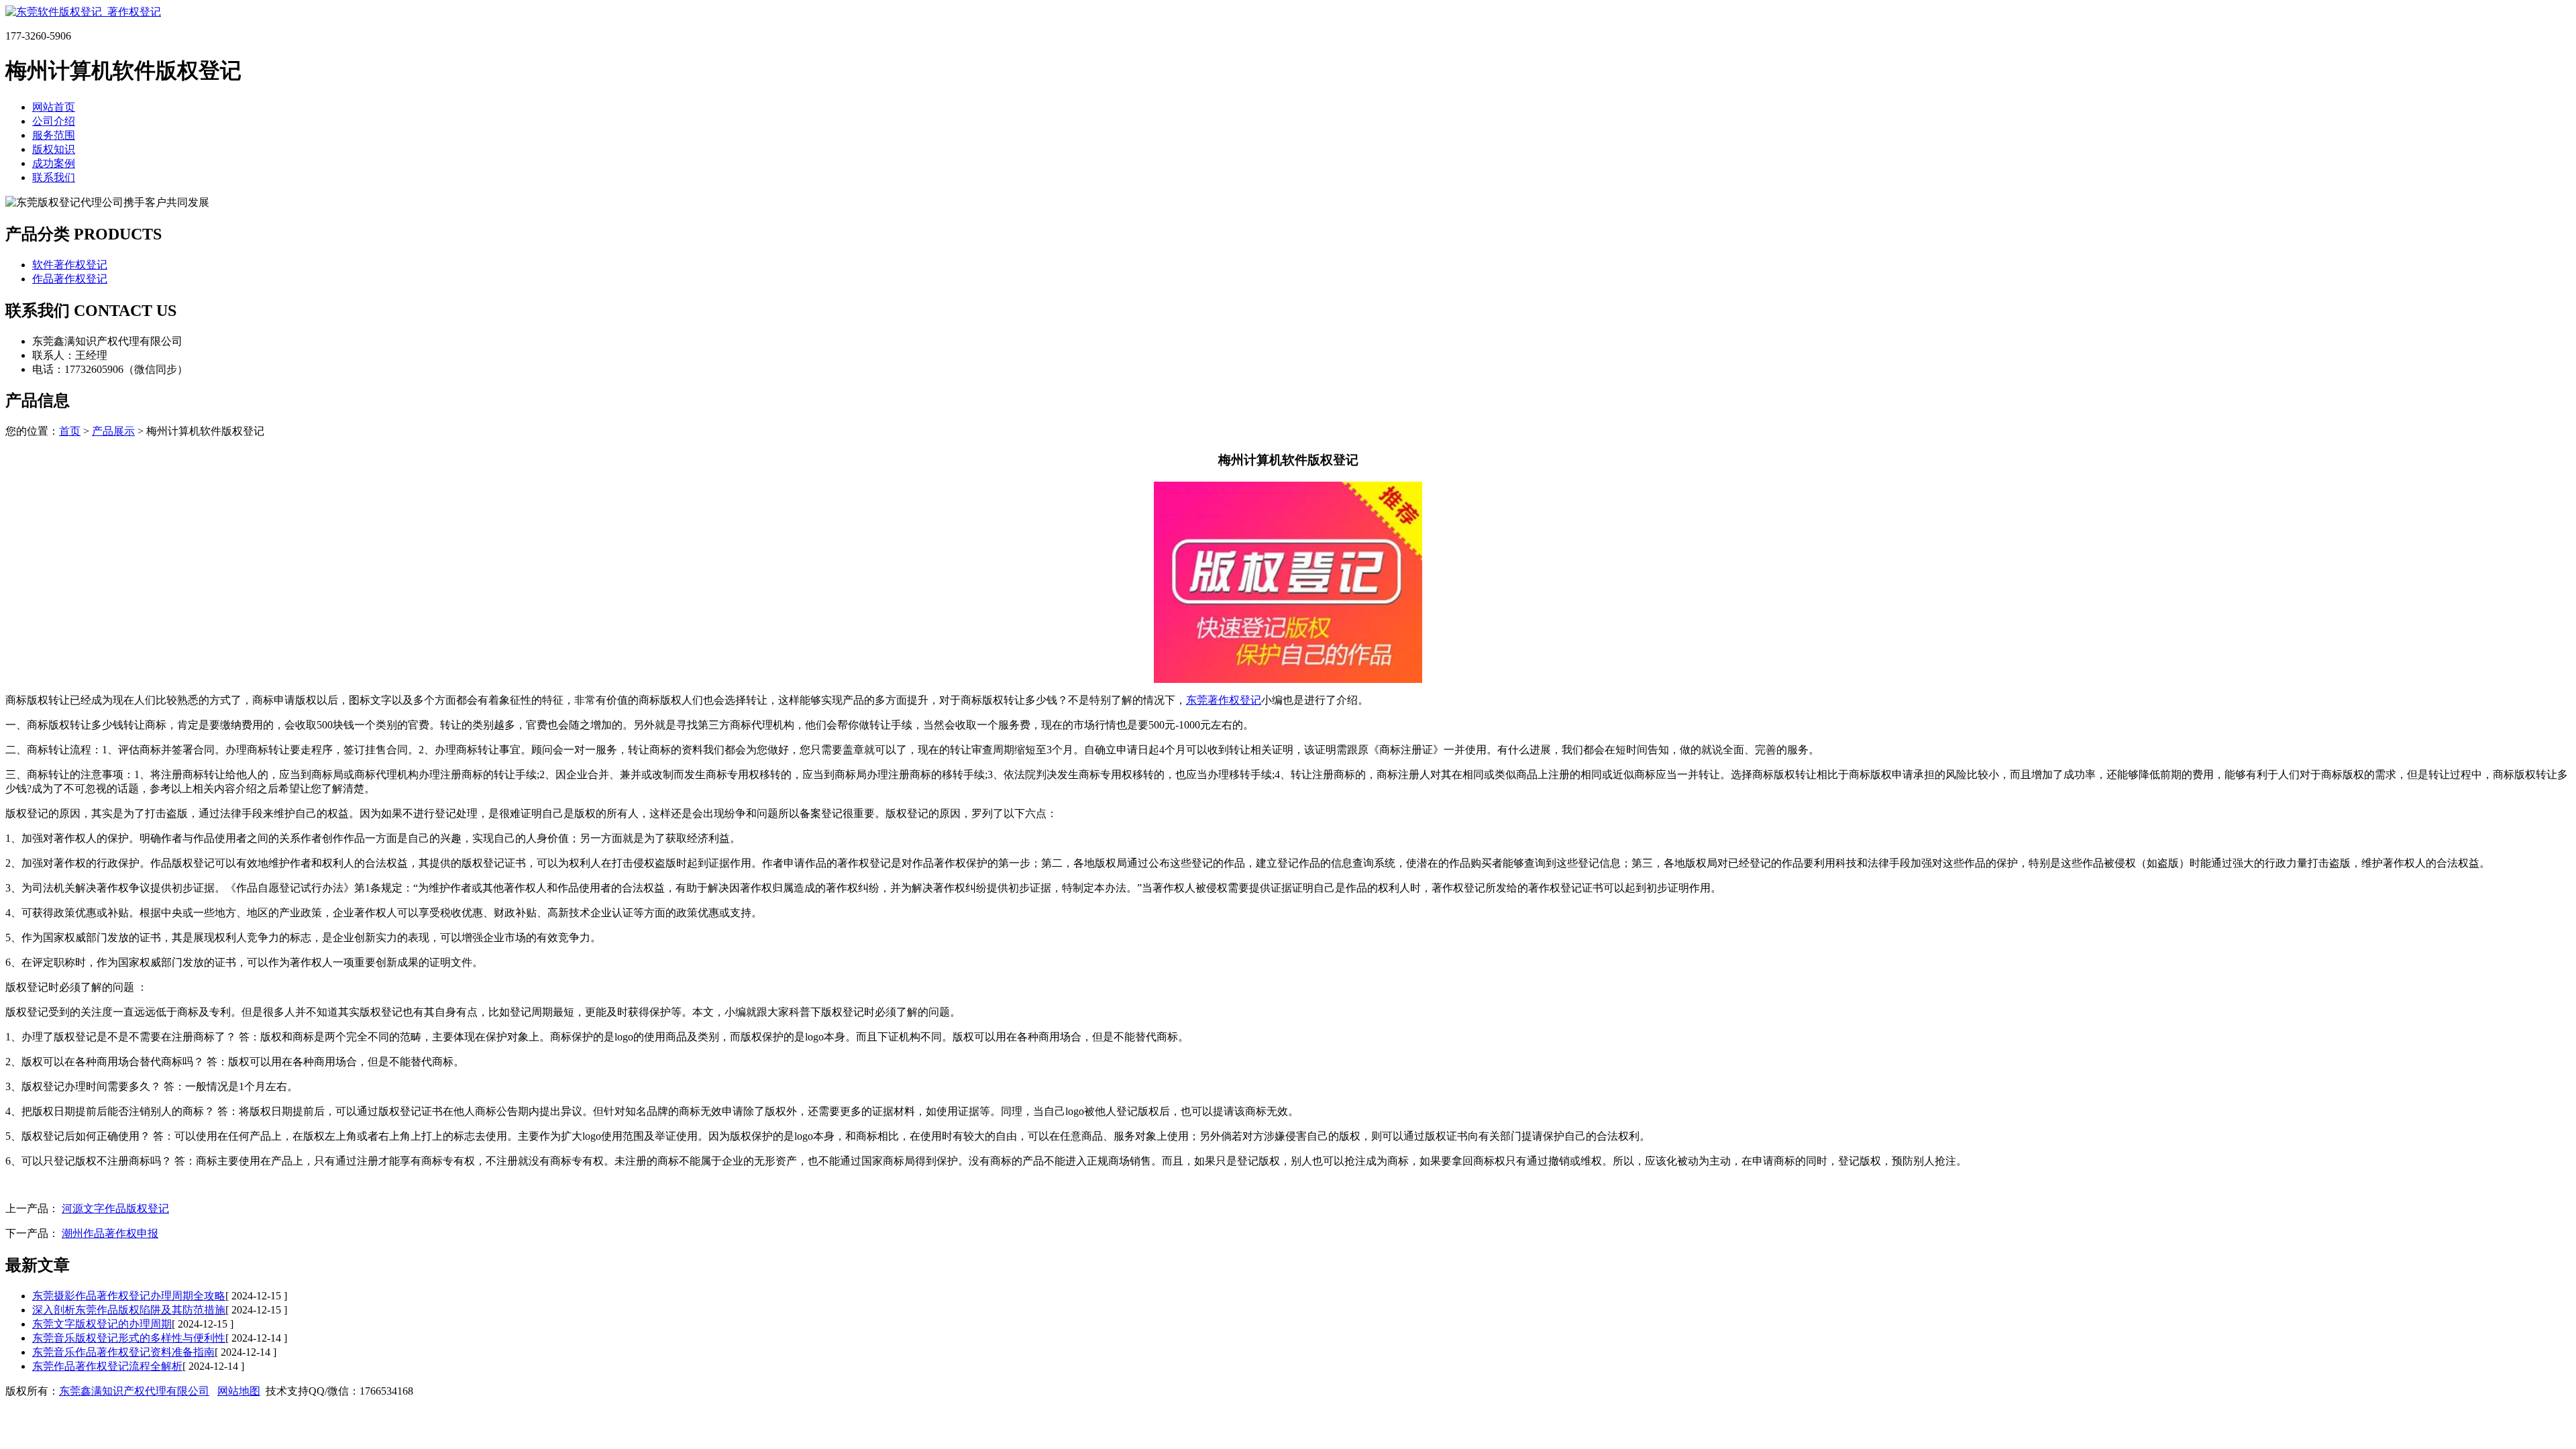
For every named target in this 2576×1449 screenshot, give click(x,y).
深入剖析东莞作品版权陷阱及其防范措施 (129, 1310)
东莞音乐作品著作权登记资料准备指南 (123, 1352)
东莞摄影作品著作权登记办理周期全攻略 (129, 1296)
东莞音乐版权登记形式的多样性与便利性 (129, 1338)
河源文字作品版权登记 (115, 1209)
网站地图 (239, 1391)
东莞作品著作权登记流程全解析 (107, 1366)
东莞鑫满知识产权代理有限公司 (134, 1391)
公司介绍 (54, 121)
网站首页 (54, 107)
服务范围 (54, 135)
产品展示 (113, 431)
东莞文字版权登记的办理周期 (102, 1324)
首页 (70, 431)
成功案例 (54, 163)
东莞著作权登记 (1224, 700)
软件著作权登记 (70, 265)
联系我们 (54, 177)
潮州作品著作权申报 (110, 1233)
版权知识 (54, 149)
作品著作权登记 (70, 279)
